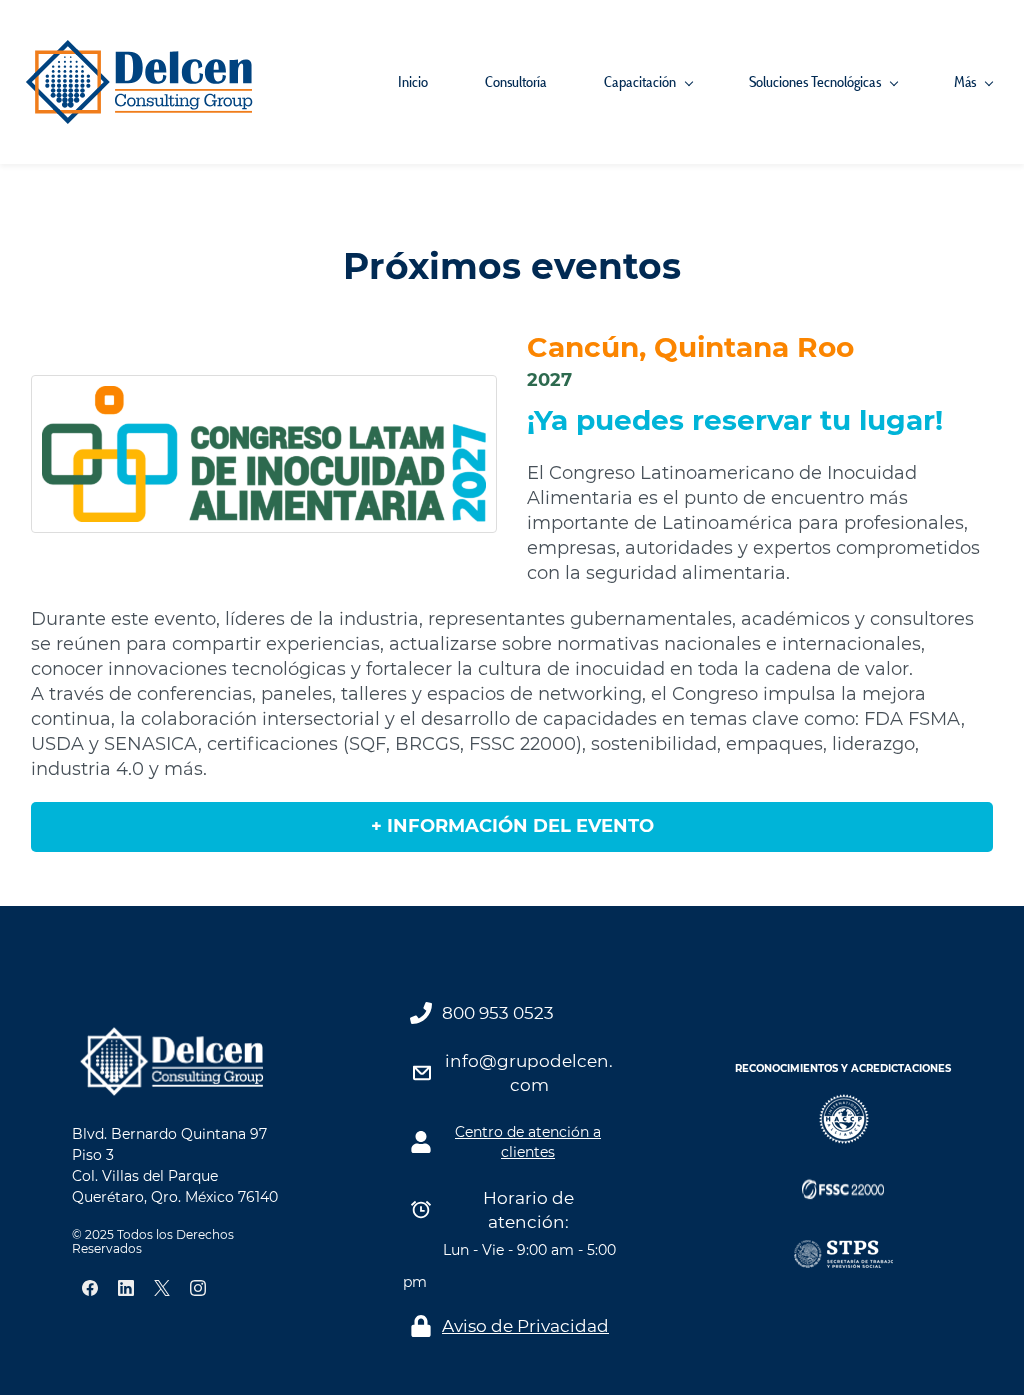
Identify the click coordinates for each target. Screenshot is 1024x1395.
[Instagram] (198, 1288)
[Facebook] (90, 1288)
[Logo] (139, 82)
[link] (172, 1036)
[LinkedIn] (126, 1288)
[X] (162, 1288)
